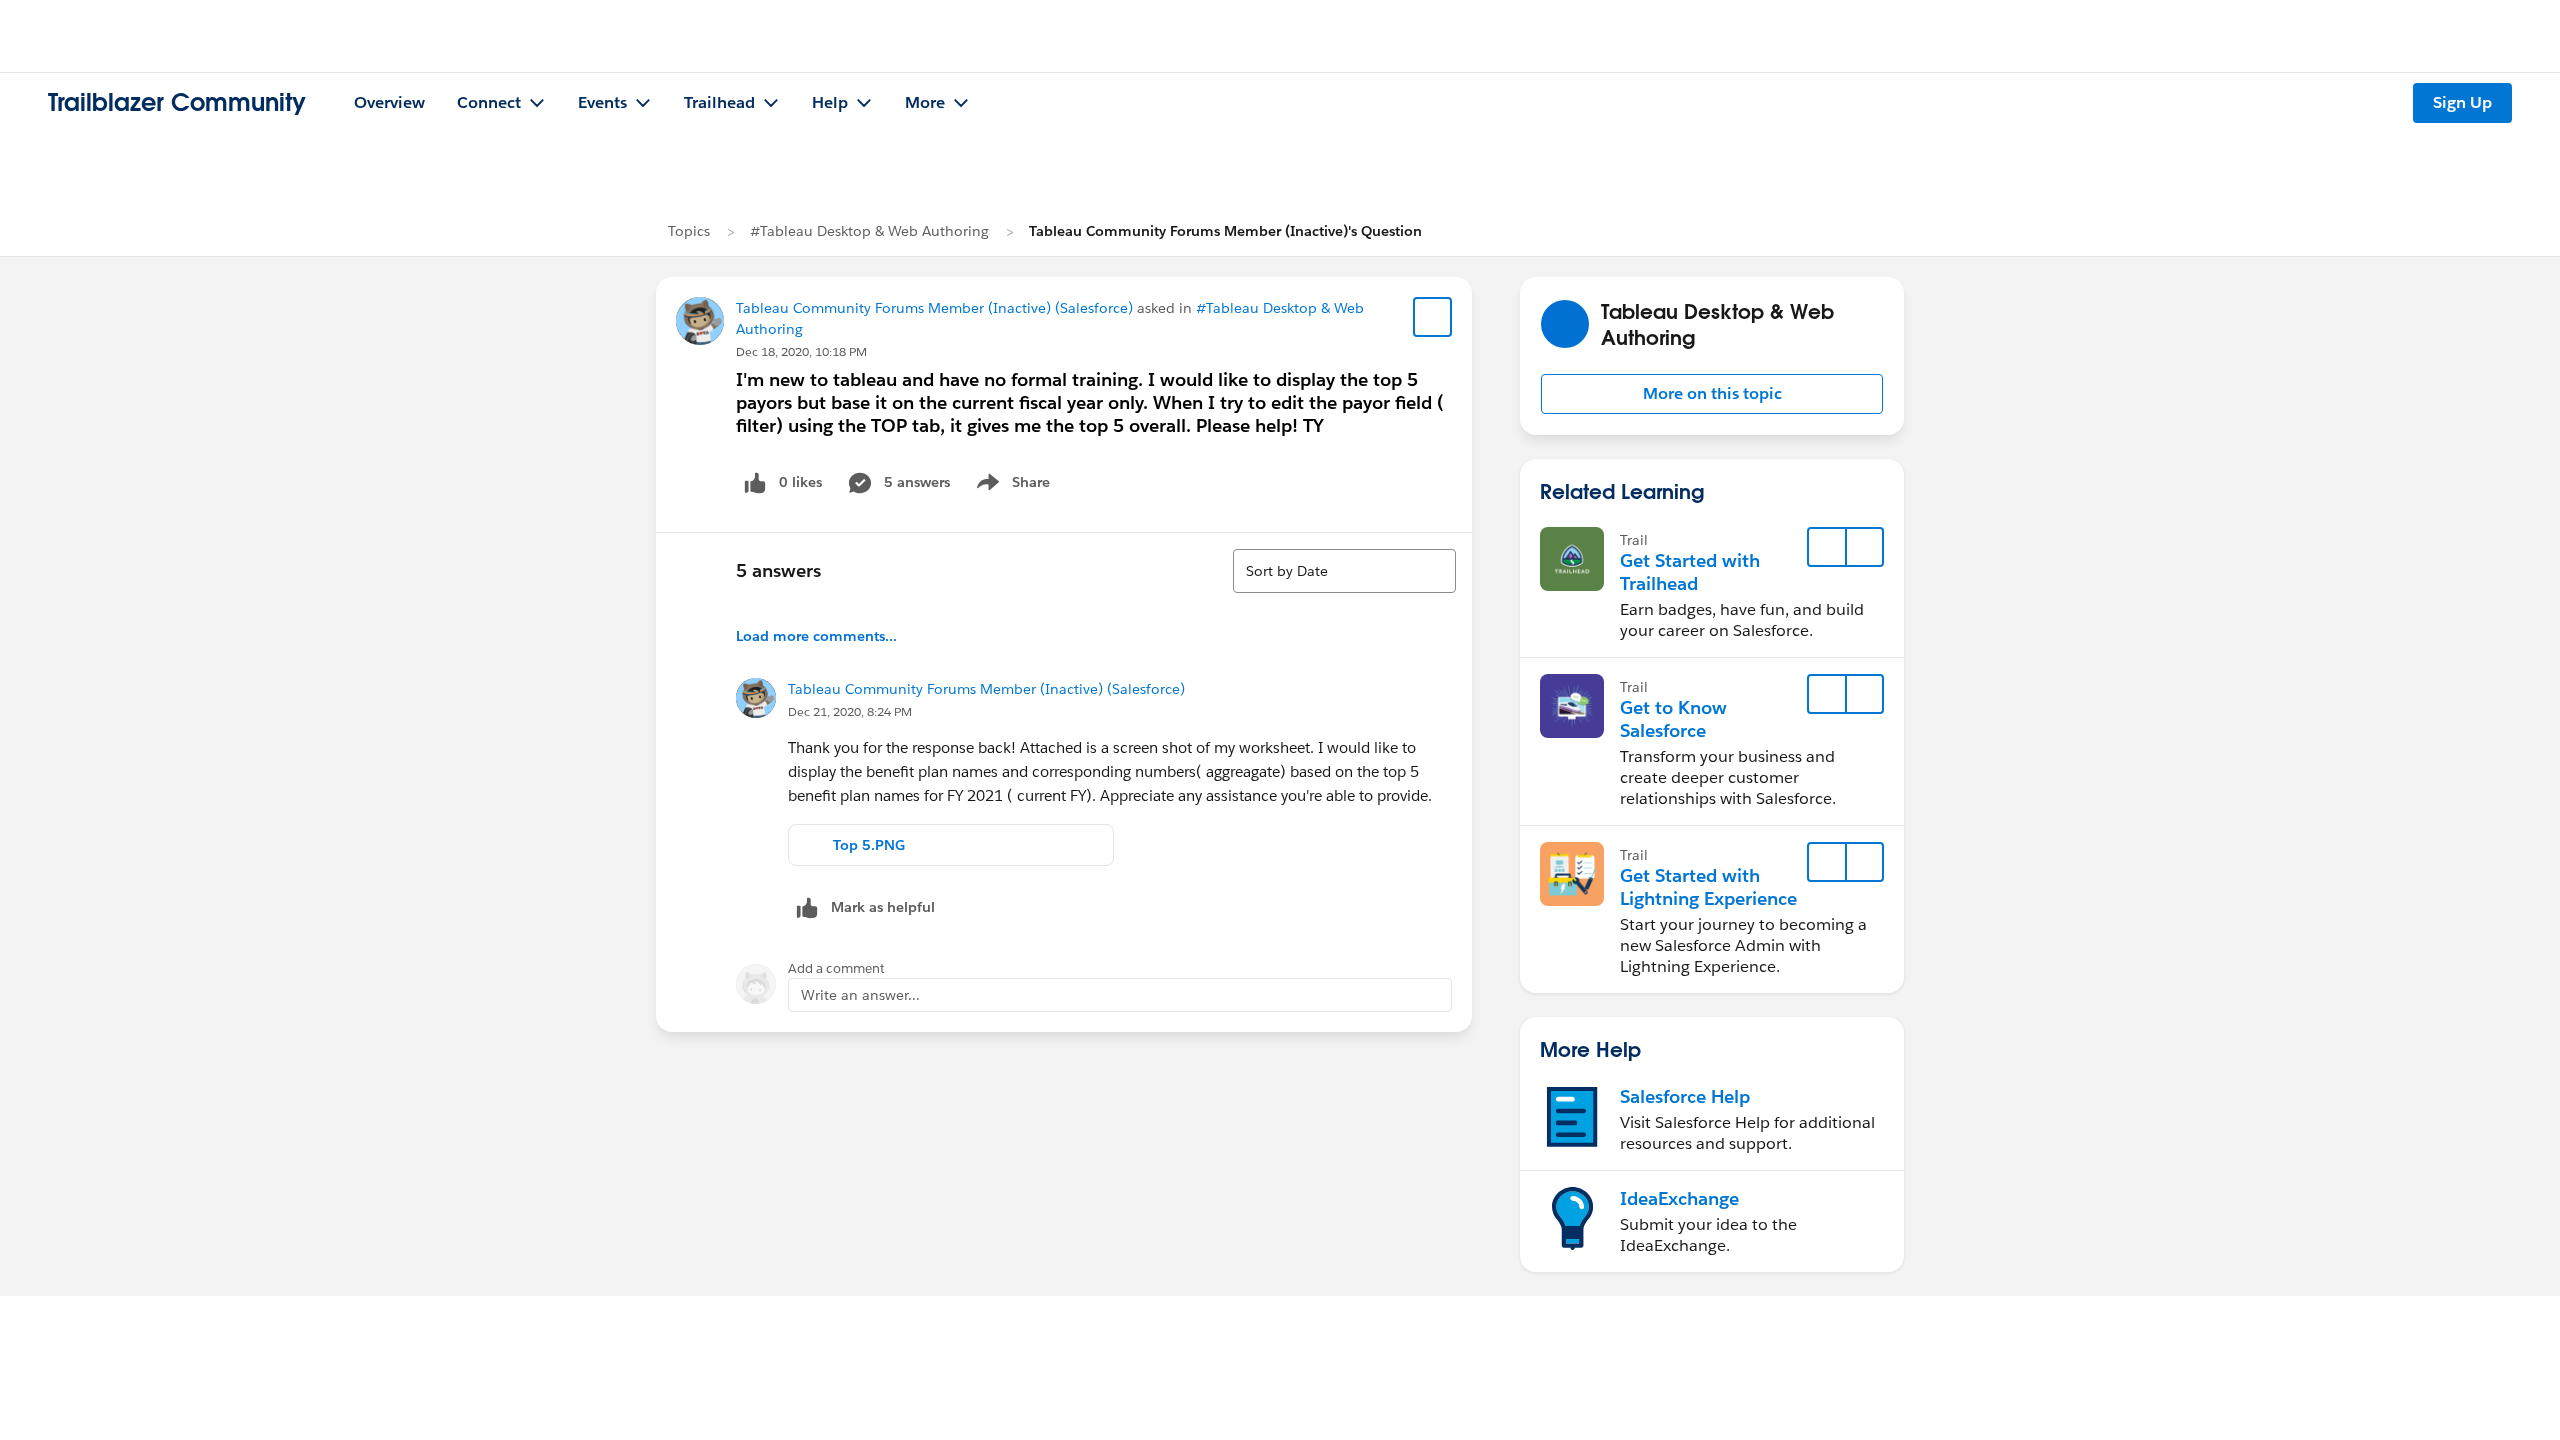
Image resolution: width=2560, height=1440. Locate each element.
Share (1010, 486)
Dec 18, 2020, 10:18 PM (801, 351)
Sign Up (2462, 102)
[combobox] (1344, 571)
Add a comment (836, 968)
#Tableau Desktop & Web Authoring (869, 231)
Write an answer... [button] (860, 995)
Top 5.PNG (869, 845)
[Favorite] (1433, 317)
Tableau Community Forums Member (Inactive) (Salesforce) (934, 308)
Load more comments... (816, 636)
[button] (1712, 394)
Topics (689, 231)
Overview (389, 102)
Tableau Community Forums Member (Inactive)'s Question (1225, 231)
